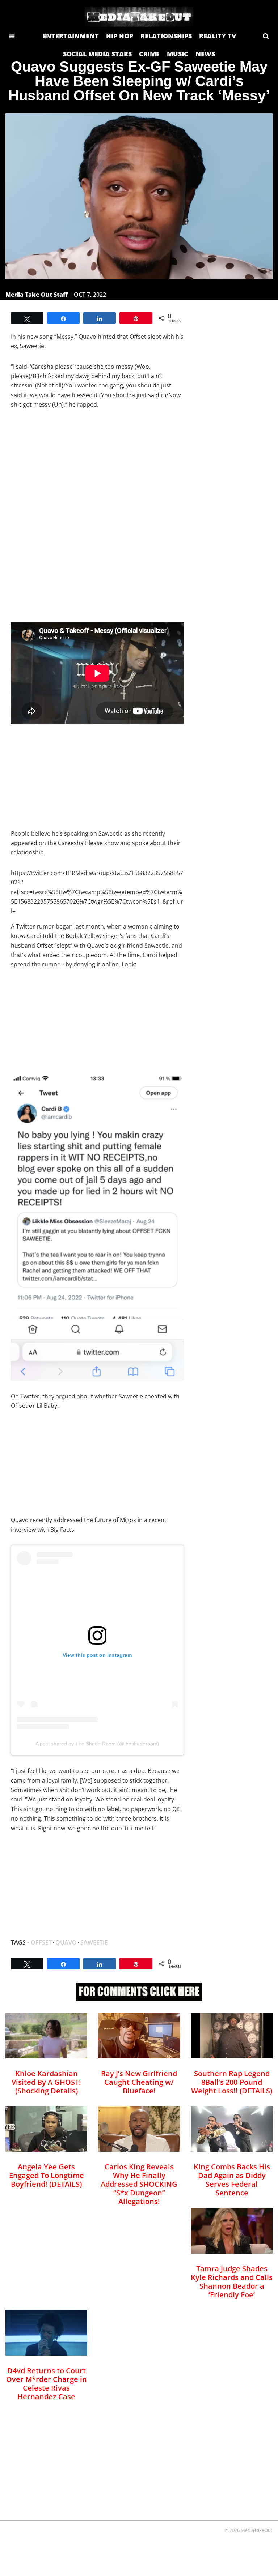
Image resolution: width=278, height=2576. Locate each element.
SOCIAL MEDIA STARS (97, 54)
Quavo (66, 1942)
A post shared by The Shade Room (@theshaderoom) (97, 1744)
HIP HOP (120, 36)
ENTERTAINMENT (71, 36)
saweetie (94, 1942)
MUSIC (178, 54)
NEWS (205, 54)
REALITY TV (218, 36)
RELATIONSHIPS (166, 36)
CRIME (149, 54)
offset (41, 1942)
